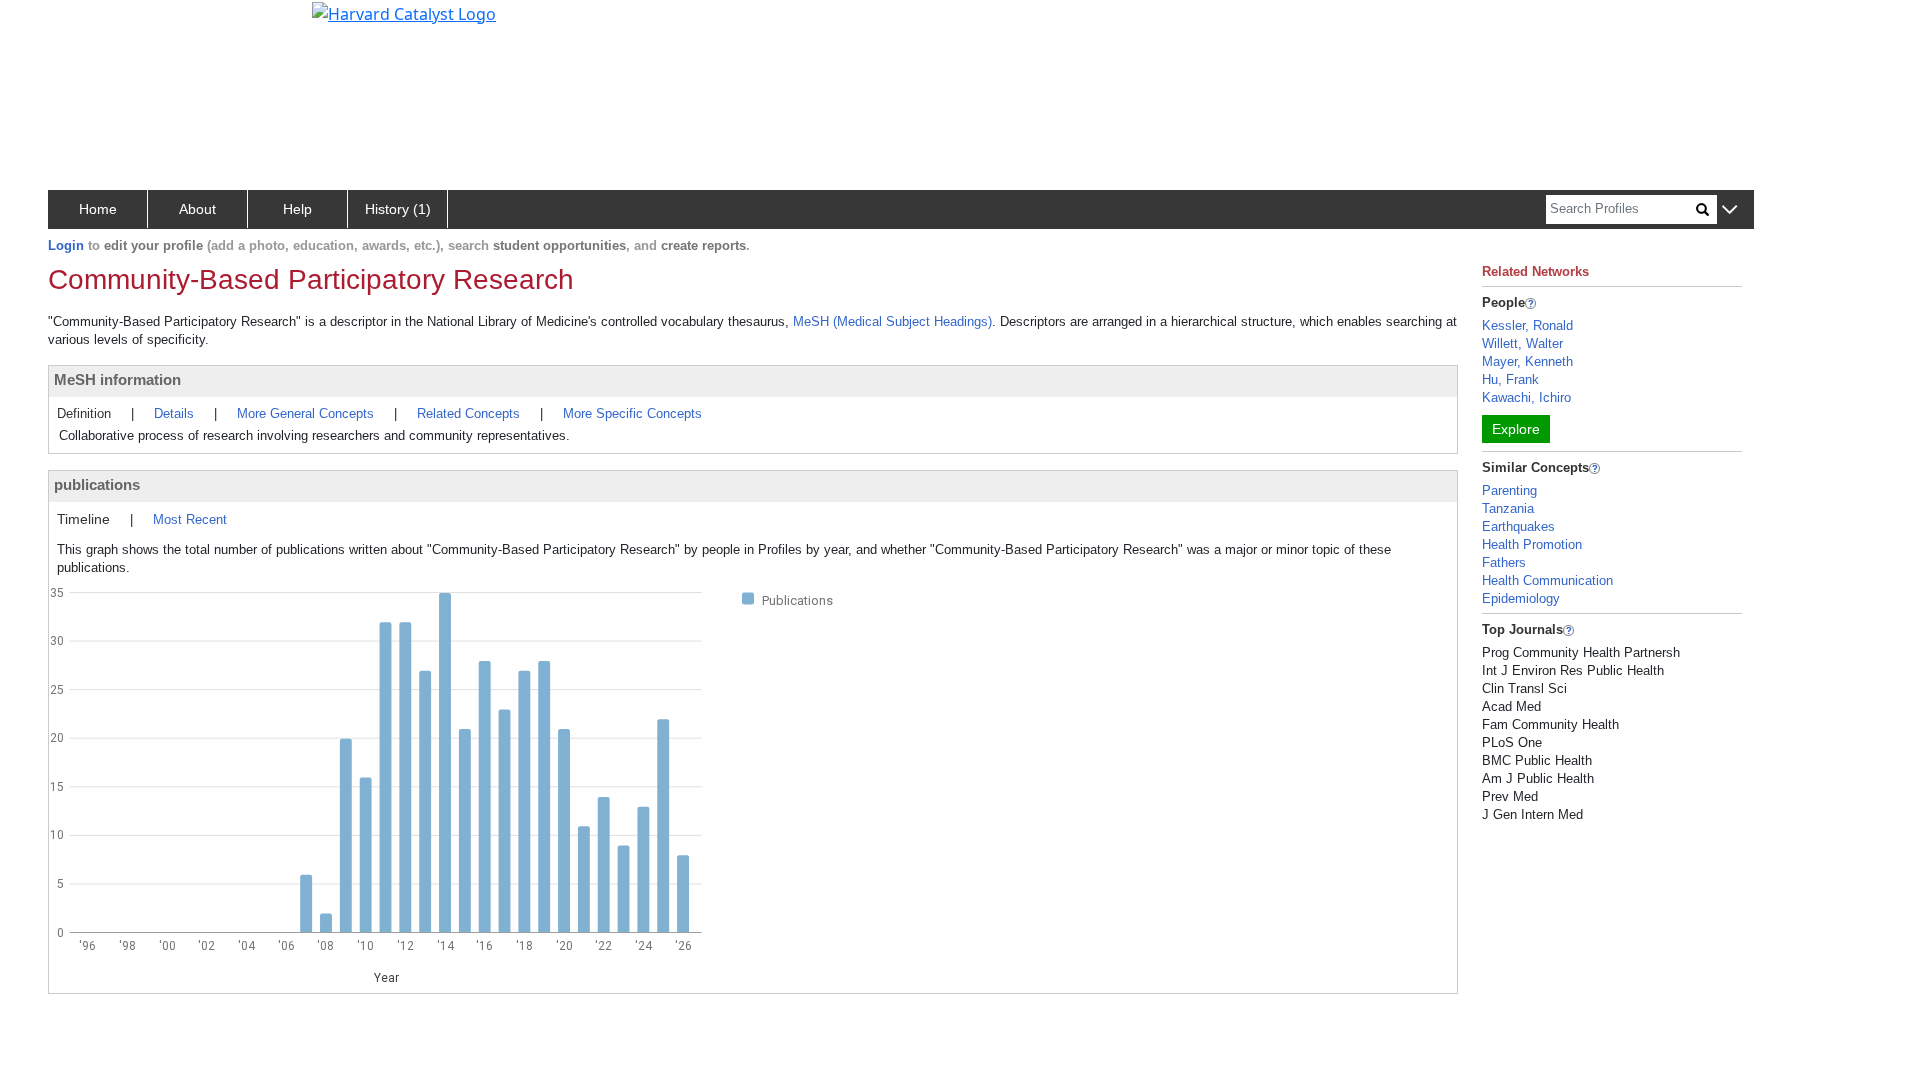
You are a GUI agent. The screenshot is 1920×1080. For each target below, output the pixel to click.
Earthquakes (1518, 526)
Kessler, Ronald (1527, 325)
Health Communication (1547, 580)
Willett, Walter (1522, 343)
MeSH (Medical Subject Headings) (892, 321)
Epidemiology (1521, 598)
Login (66, 245)
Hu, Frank (1510, 379)
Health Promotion (1532, 544)
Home (98, 209)
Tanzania (1508, 508)
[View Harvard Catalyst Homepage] (404, 12)
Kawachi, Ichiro (1526, 397)
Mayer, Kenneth (1527, 361)
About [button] (197, 209)
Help (297, 209)
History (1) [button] (398, 209)
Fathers (1504, 562)
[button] (1729, 210)
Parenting (1509, 490)
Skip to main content (83, 24)
